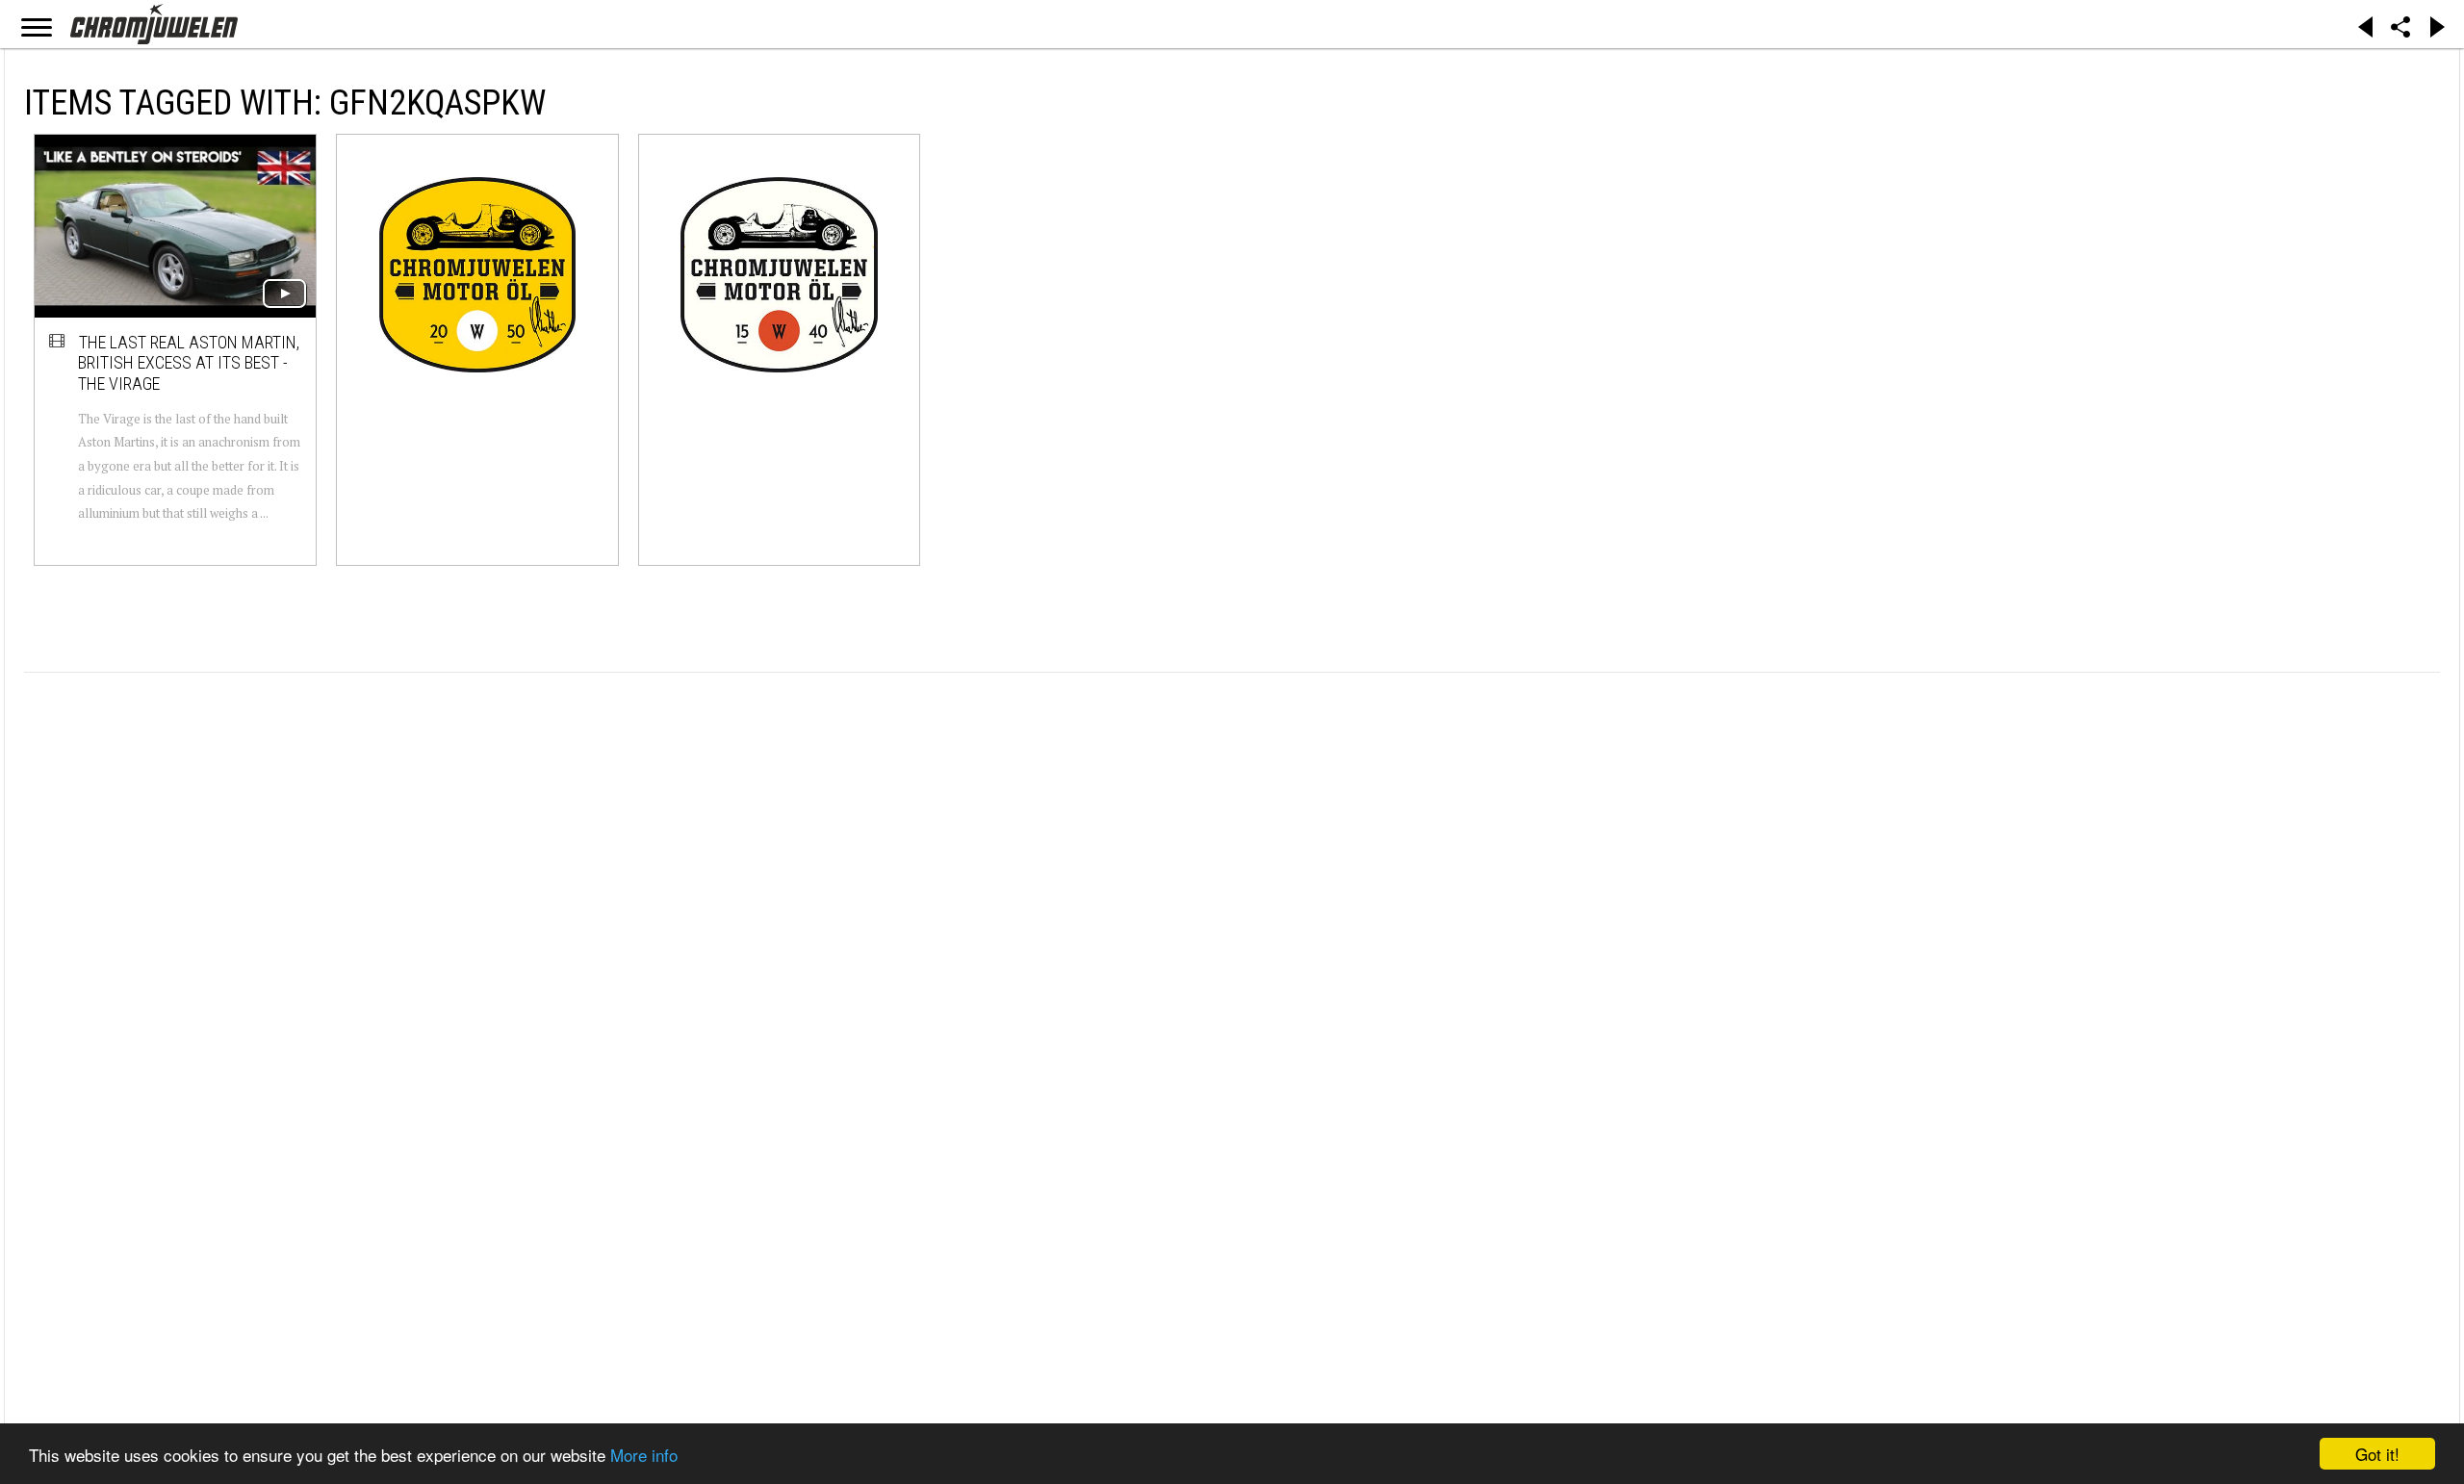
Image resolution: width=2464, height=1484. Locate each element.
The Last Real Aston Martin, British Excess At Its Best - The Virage (189, 363)
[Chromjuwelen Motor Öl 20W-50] (477, 274)
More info (644, 1455)
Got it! (2377, 1454)
